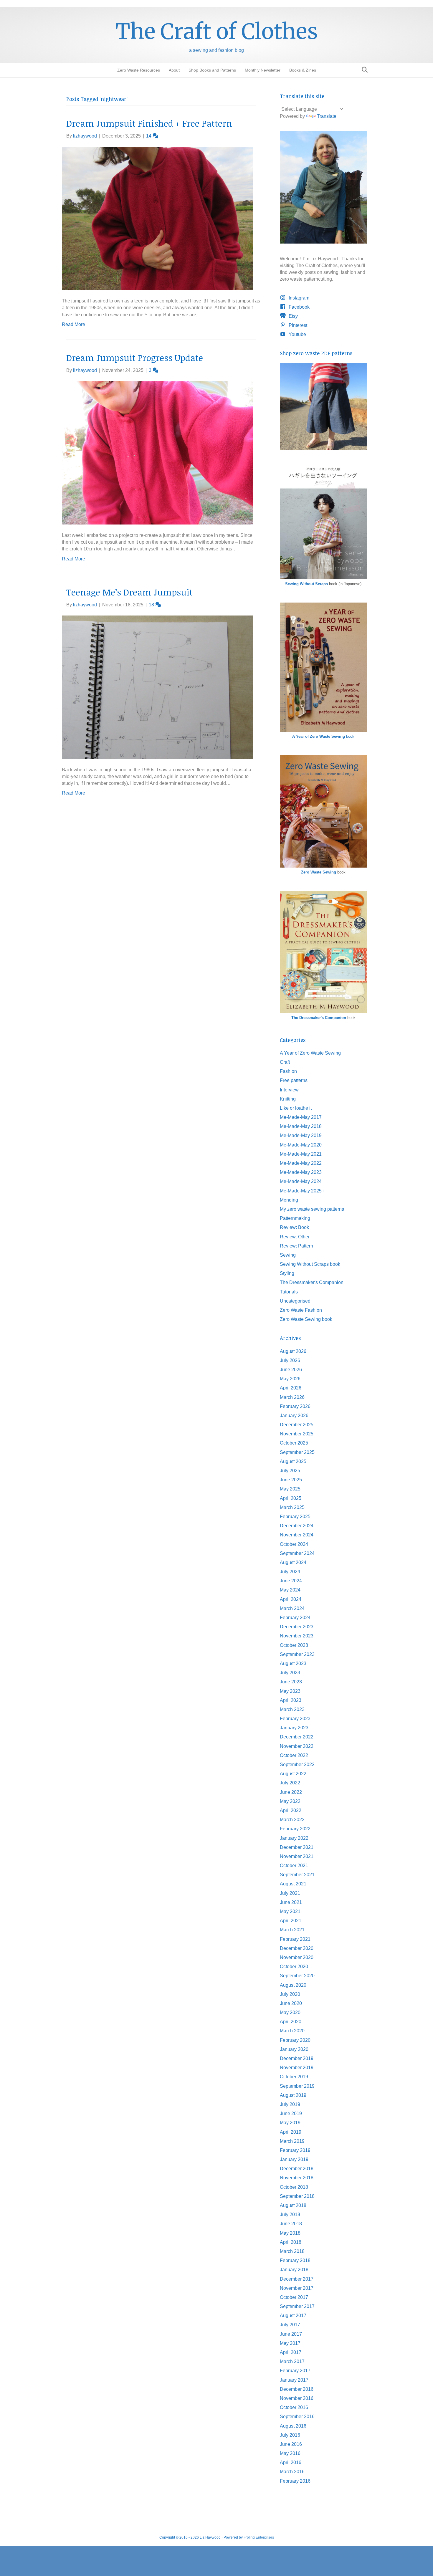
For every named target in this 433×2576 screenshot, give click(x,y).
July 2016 (290, 2435)
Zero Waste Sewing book (306, 1319)
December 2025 (297, 1425)
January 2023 (294, 1728)
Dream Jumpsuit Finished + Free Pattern (149, 123)
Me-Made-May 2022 (301, 1163)
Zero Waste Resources (139, 70)
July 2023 (290, 1673)
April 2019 (291, 2132)
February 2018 (295, 2260)
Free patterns (294, 1080)
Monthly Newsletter (263, 70)
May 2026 (290, 1379)
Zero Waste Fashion (301, 1310)
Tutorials (289, 1292)
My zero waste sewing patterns (312, 1209)
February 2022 (295, 1829)
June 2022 (291, 1792)
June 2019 (291, 2113)
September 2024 (297, 1553)
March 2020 (292, 2031)
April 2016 (291, 2462)
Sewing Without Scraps (306, 584)
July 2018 (290, 2215)
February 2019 (295, 2150)
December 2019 (297, 2058)
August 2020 (293, 1985)
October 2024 (294, 1544)
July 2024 (290, 1572)
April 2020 (291, 2022)
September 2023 (297, 1654)
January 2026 (294, 1416)
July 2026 (290, 1360)
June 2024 (291, 1581)
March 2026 (292, 1397)
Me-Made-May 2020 (301, 1145)
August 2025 (293, 1461)
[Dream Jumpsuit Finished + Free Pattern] (157, 218)
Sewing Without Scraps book (310, 1264)
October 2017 (294, 2297)
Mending (289, 1200)
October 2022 (294, 1755)
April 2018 (291, 2242)
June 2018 (291, 2224)
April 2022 (291, 1810)
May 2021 (290, 1911)
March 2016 (292, 2472)
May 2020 (290, 2012)
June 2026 (291, 1370)
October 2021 (294, 1866)
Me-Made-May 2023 (301, 1172)
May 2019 (290, 2123)
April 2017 (291, 2352)
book (323, 736)
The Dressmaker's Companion (319, 1018)
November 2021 (297, 1856)
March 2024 (292, 1608)
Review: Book (294, 1227)
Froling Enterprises (259, 2537)
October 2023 (294, 1645)
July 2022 (290, 1783)
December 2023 (297, 1627)
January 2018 (294, 2270)
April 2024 (291, 1599)
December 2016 (297, 2389)
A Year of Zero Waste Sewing (310, 1053)
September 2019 (297, 2086)
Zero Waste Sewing (319, 872)
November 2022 (297, 1746)
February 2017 (295, 2371)
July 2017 (290, 2325)
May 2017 (290, 2343)
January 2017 (294, 2380)
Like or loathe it (296, 1108)
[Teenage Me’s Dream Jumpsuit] (157, 687)
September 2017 (297, 2306)
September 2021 (297, 1875)
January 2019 (294, 2159)
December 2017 (297, 2279)
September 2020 (297, 1976)
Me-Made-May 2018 (301, 1126)
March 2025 (292, 1507)
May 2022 (290, 1801)
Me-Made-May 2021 (301, 1154)
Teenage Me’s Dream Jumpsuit (129, 592)
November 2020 (297, 1957)
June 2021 (291, 1902)
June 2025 (291, 1480)
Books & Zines (303, 70)
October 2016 (294, 2407)
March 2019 (292, 2141)
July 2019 (290, 2104)
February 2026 (295, 1406)
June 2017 (291, 2334)
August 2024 (293, 1562)
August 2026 (293, 1351)
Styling (287, 1273)
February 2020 (295, 2040)
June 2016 (291, 2444)
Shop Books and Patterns (212, 70)
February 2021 (295, 1939)
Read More (73, 324)
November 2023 (297, 1636)
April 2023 (291, 1700)
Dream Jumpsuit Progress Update (135, 358)
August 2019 (293, 2095)
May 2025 (290, 1489)
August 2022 (293, 1774)
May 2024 (290, 1590)
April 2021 (291, 1921)
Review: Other (295, 1237)
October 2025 (294, 1443)
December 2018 (297, 2169)
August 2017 (293, 2316)
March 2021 (292, 1930)
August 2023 (293, 1663)
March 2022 (292, 1820)
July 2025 (290, 1471)
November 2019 (297, 2068)
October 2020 (294, 1967)
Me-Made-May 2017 (301, 1117)
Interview (289, 1090)
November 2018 (297, 2178)
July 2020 (290, 1994)
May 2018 (290, 2233)
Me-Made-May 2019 (301, 1135)
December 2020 (297, 1948)
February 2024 (295, 1618)
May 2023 (290, 1691)
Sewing (288, 1255)
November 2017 (297, 2288)
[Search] (363, 70)
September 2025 (297, 1452)
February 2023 (295, 1719)
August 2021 (293, 1884)
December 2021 (297, 1847)
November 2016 (297, 2398)
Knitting (288, 1099)
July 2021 (290, 1893)
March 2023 (292, 1709)
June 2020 (291, 2003)
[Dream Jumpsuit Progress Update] (157, 453)
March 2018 (292, 2251)
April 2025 (291, 1498)
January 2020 (294, 2049)
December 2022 (297, 1737)
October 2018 (294, 2187)
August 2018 (293, 2205)
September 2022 (297, 1765)
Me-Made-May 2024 (301, 1181)
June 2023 (291, 1682)
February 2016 (295, 2481)
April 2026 (291, 1388)
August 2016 (293, 2426)
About (174, 70)
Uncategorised (295, 1301)
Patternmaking (295, 1218)
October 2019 (294, 2077)
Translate (327, 116)
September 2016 (297, 2417)
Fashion (288, 1071)
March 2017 (292, 2361)
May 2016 (290, 2453)
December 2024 (297, 1526)
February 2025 (295, 1517)
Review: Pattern (296, 1246)
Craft (285, 1062)
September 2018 (297, 2196)
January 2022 (294, 1838)
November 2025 (297, 1434)
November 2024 (297, 1535)
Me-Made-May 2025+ (302, 1191)
